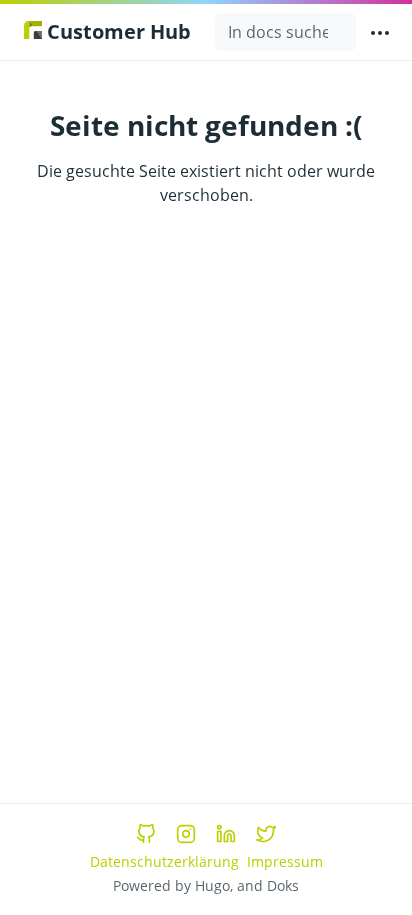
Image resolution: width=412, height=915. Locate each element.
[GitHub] (146, 834)
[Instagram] (186, 834)
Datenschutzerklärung (164, 861)
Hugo (212, 885)
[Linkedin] (226, 834)
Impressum (285, 861)
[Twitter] (266, 834)
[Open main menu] (380, 32)
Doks (283, 885)
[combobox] (285, 32)
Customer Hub (116, 31)
